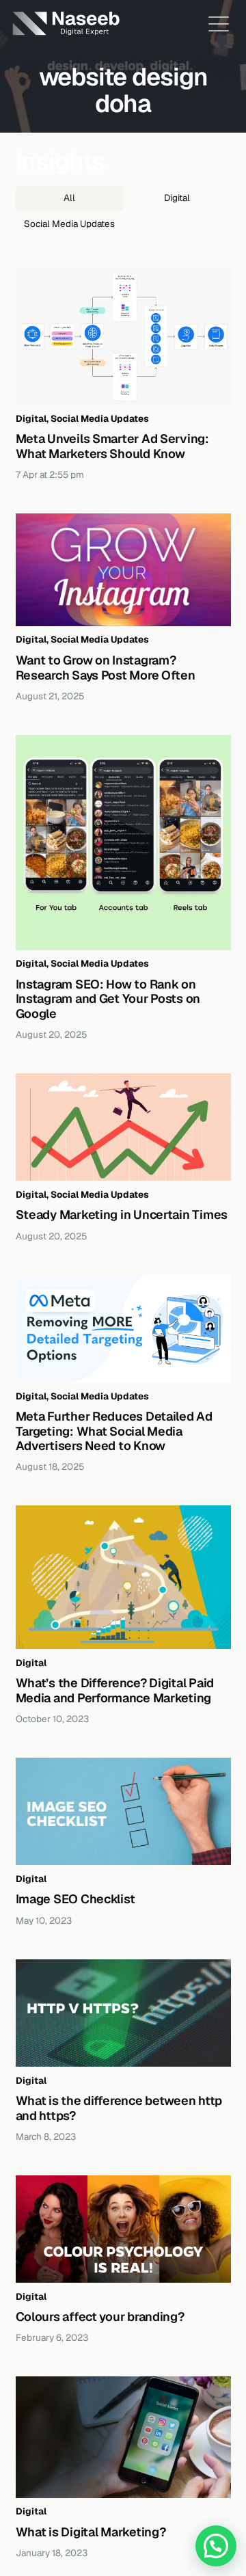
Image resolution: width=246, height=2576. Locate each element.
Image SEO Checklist (76, 1899)
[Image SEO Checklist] (123, 1812)
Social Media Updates (100, 418)
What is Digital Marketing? (91, 2532)
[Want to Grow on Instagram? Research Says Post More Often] (123, 570)
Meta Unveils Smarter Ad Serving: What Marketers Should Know (112, 446)
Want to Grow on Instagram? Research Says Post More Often (106, 668)
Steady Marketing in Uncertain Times (122, 1215)
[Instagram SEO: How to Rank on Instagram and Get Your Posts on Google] (123, 843)
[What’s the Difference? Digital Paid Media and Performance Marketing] (123, 1577)
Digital (31, 418)
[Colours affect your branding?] (123, 2229)
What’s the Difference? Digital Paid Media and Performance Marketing (115, 1690)
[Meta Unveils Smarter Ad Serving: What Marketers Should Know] (123, 337)
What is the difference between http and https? (119, 2108)
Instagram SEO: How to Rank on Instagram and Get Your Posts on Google (108, 999)
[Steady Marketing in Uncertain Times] (123, 1127)
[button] (219, 24)
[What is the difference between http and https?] (123, 2013)
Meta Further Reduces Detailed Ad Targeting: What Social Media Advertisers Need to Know (114, 1431)
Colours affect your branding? (100, 2317)
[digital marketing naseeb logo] (66, 24)
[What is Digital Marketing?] (123, 2437)
